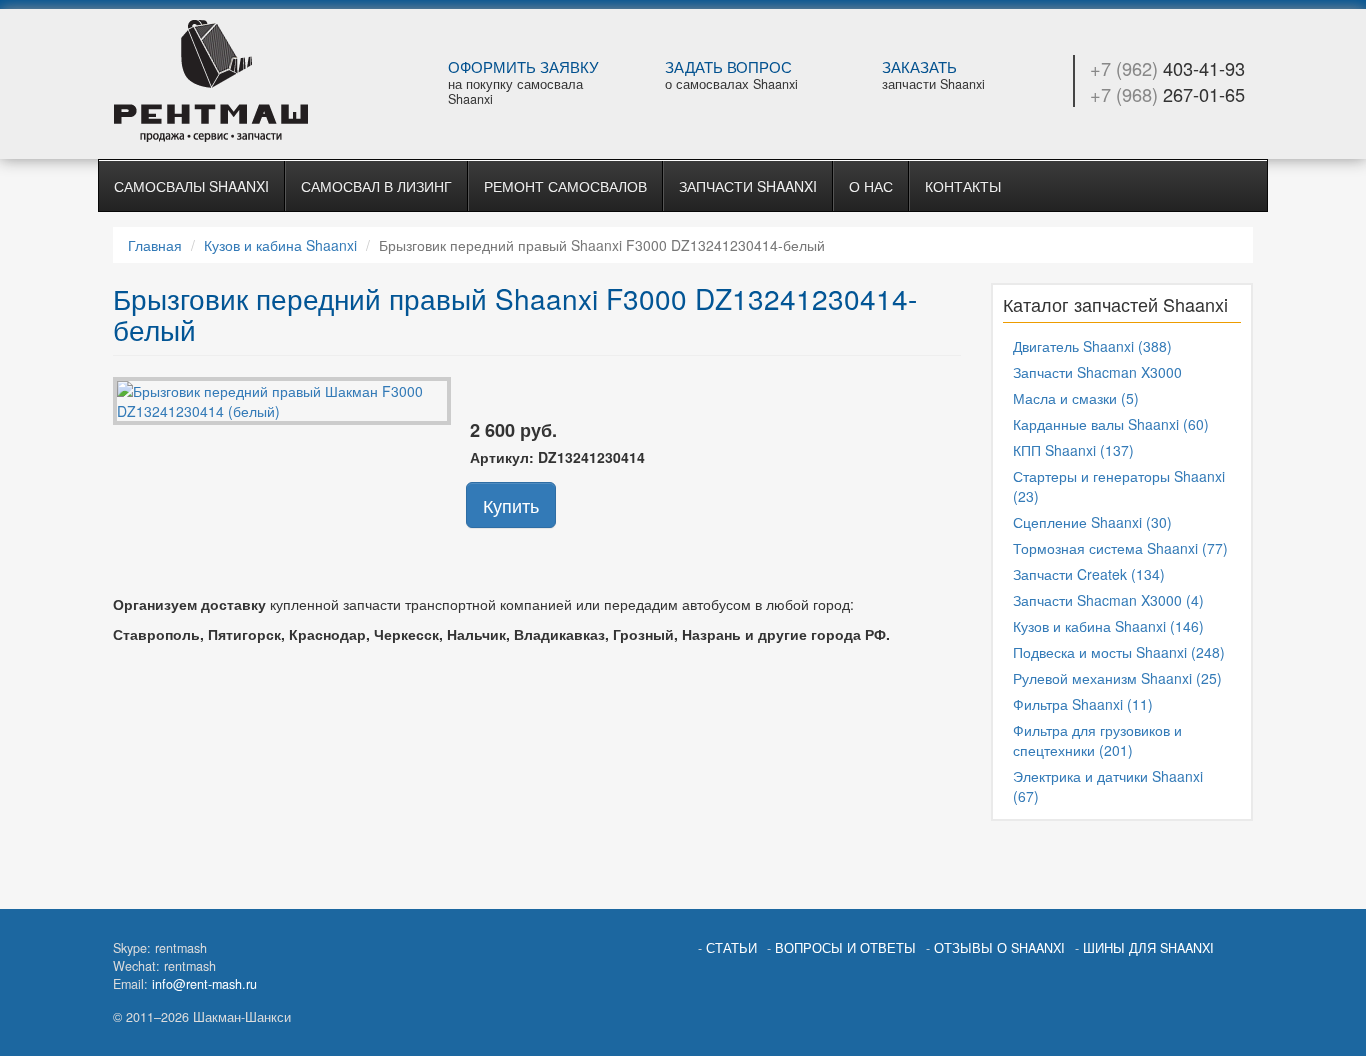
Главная (155, 245)
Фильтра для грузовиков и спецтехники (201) (1097, 740)
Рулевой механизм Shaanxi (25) (1117, 678)
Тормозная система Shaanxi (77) (1120, 548)
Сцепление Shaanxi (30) (1092, 522)
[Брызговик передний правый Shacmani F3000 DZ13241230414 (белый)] (282, 398)
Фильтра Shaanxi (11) (1083, 704)
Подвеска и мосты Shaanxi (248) (1119, 652)
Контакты (963, 186)
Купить (511, 505)
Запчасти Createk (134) (1089, 574)
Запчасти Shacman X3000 (1097, 372)
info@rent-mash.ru (204, 984)
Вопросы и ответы (845, 948)
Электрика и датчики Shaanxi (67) (1108, 786)
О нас (871, 186)
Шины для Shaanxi (1148, 948)
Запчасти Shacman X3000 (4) (1108, 600)
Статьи (731, 948)
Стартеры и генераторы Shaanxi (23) (1119, 486)
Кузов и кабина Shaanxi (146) (1108, 626)
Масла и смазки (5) (1076, 398)
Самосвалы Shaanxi (191, 186)
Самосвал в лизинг (376, 186)
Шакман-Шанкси (244, 81)
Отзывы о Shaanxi (999, 948)
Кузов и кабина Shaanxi (280, 245)
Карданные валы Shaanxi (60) (1111, 424)
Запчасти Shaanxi (748, 186)
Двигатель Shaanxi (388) (1092, 346)
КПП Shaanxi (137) (1073, 450)
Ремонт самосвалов (565, 186)
